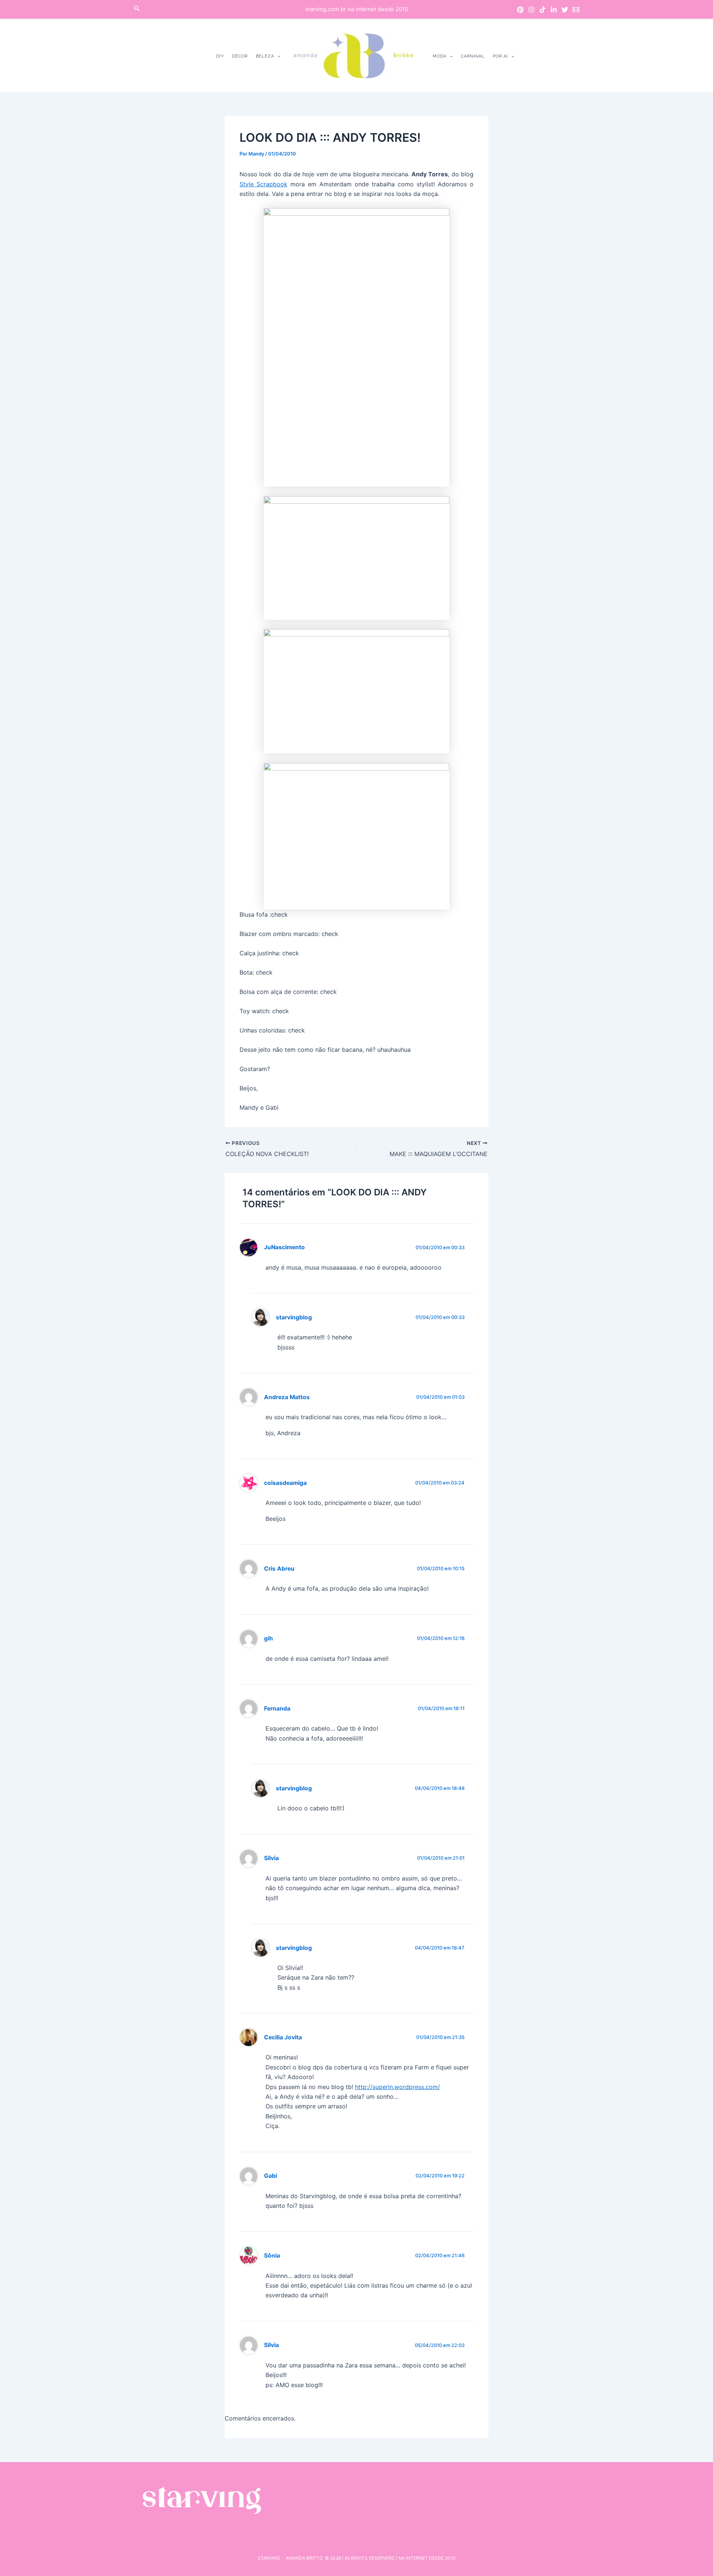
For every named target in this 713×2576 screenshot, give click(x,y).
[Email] (576, 10)
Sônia (272, 2256)
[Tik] (543, 10)
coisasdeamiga (285, 1483)
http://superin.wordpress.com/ (398, 2087)
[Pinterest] (520, 10)
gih (268, 1638)
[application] (277, 56)
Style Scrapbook (263, 184)
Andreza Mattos (287, 1397)
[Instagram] (531, 10)
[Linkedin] (554, 10)
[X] (565, 10)
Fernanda (277, 1708)
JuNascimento (284, 1247)
